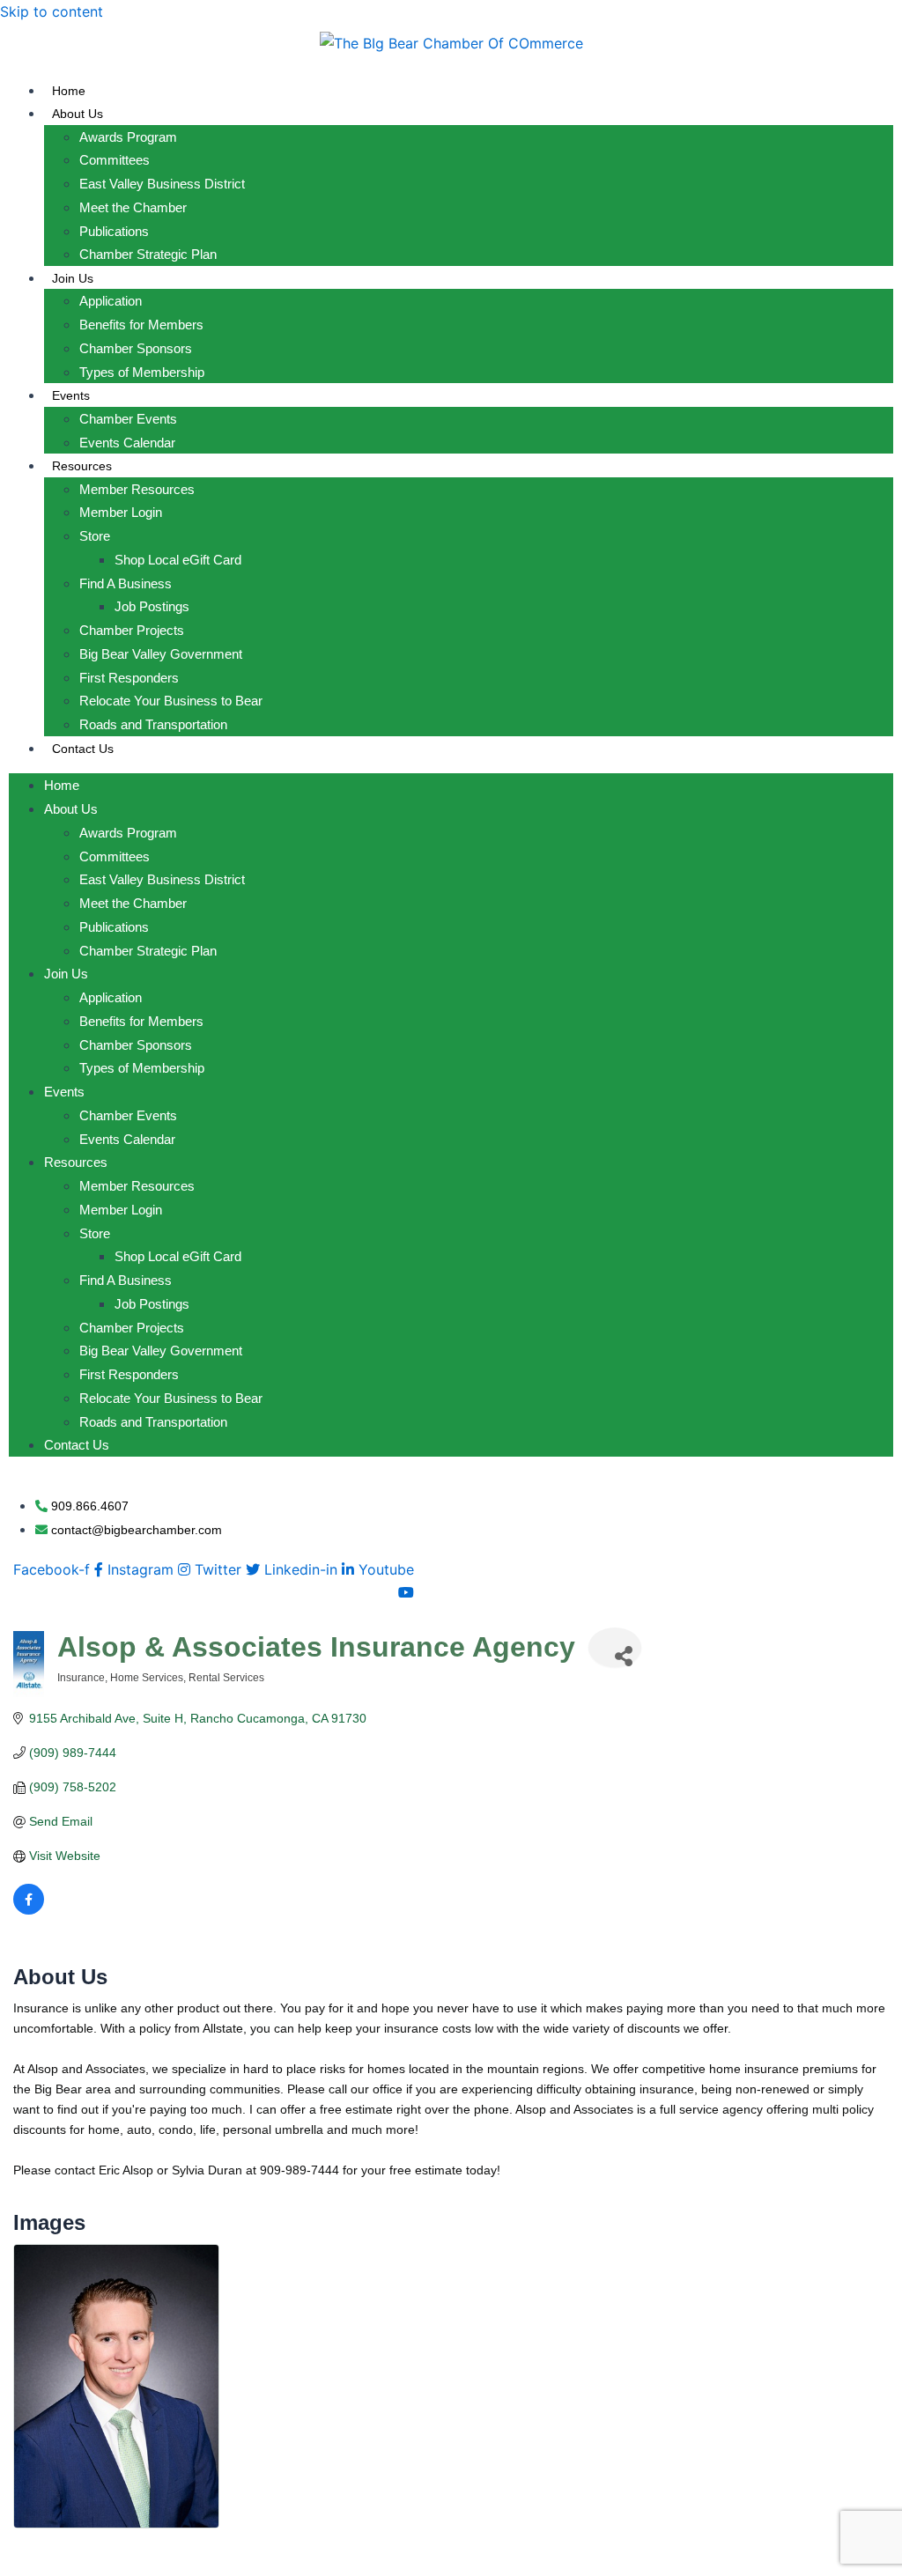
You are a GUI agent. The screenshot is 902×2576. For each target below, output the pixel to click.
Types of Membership (142, 372)
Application (111, 301)
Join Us (73, 278)
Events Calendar (127, 443)
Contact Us (83, 749)
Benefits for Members (141, 325)
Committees (115, 160)
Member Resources (137, 489)
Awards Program (128, 137)
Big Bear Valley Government (161, 654)
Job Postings (152, 606)
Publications (114, 231)
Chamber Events (128, 419)
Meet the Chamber (133, 207)
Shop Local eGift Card (178, 560)
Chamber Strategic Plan (148, 254)
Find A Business (126, 583)
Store (95, 536)
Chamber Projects (132, 630)
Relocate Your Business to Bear (171, 701)
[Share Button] (615, 1647)
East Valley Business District (162, 184)
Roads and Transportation (153, 724)
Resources (82, 466)
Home (69, 91)
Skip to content (52, 11)
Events (71, 395)
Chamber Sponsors (136, 348)
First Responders (129, 678)
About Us (78, 114)
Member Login (121, 512)
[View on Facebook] (29, 1910)
